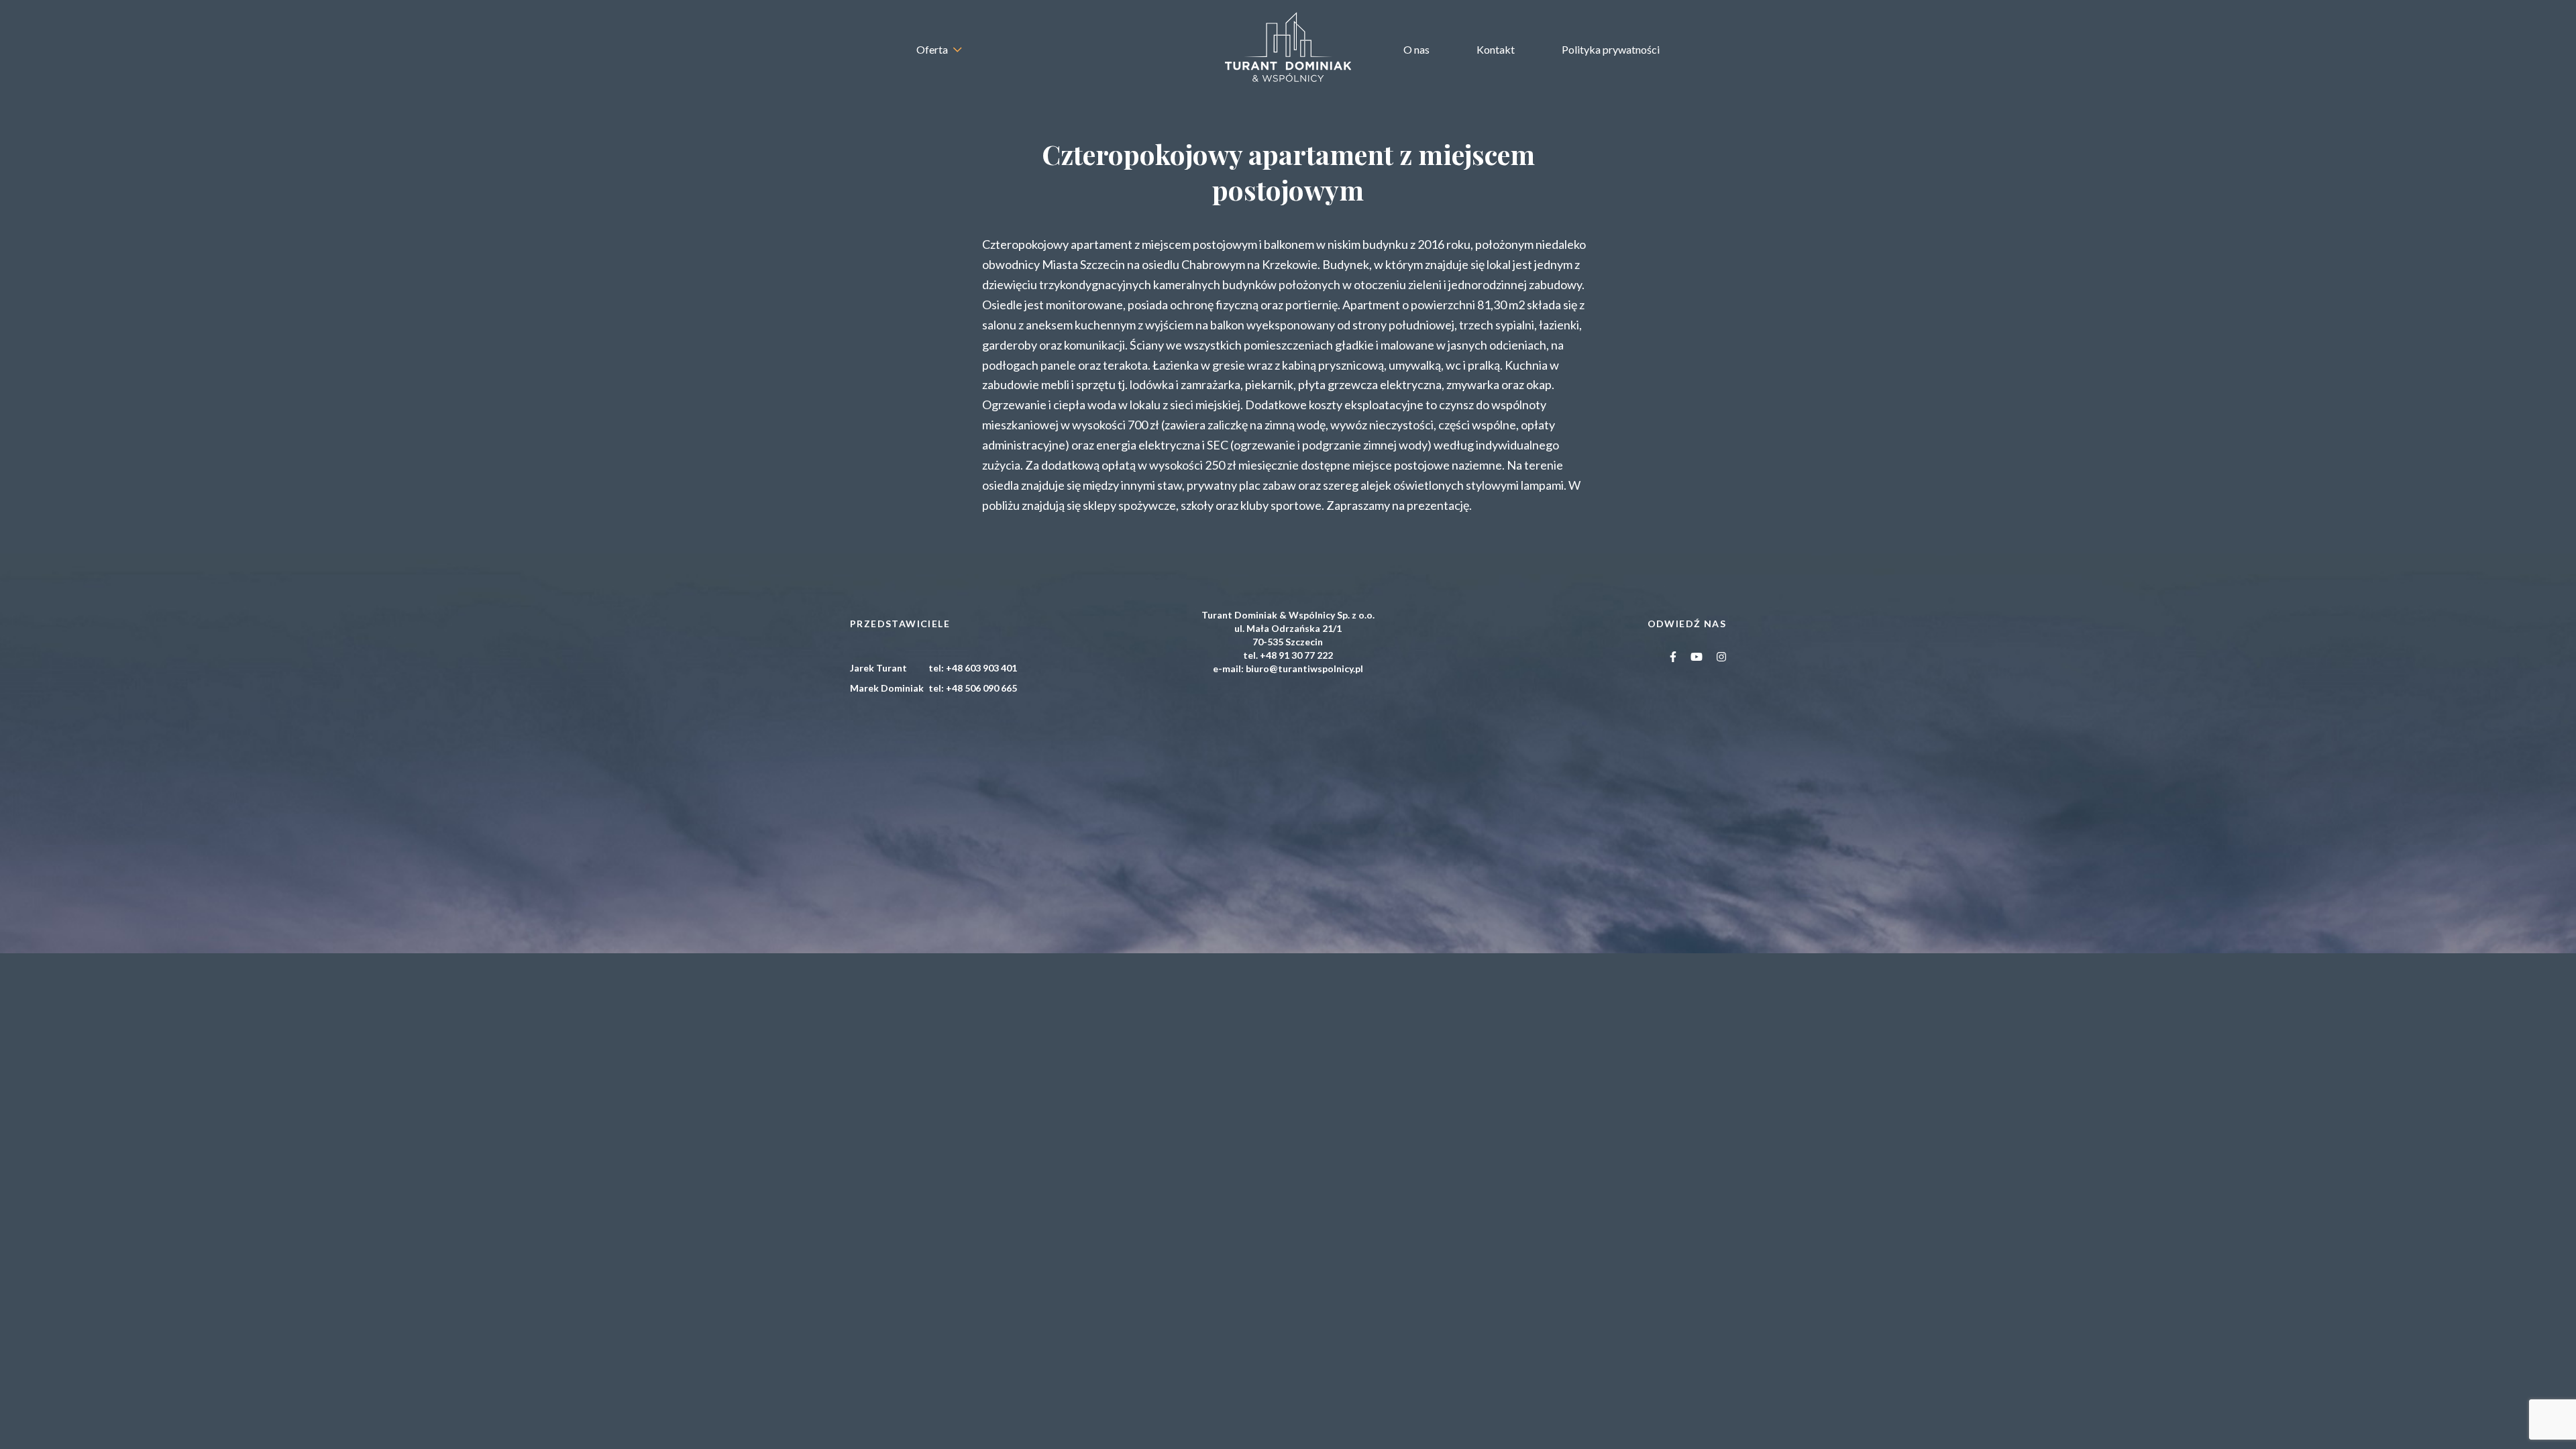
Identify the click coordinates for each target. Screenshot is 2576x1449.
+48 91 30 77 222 (1296, 655)
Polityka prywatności (1611, 49)
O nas (1416, 49)
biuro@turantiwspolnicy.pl (1304, 668)
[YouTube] (1697, 656)
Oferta (932, 49)
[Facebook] (1673, 656)
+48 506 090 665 (981, 688)
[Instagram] (1722, 656)
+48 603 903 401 (981, 668)
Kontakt (1496, 49)
